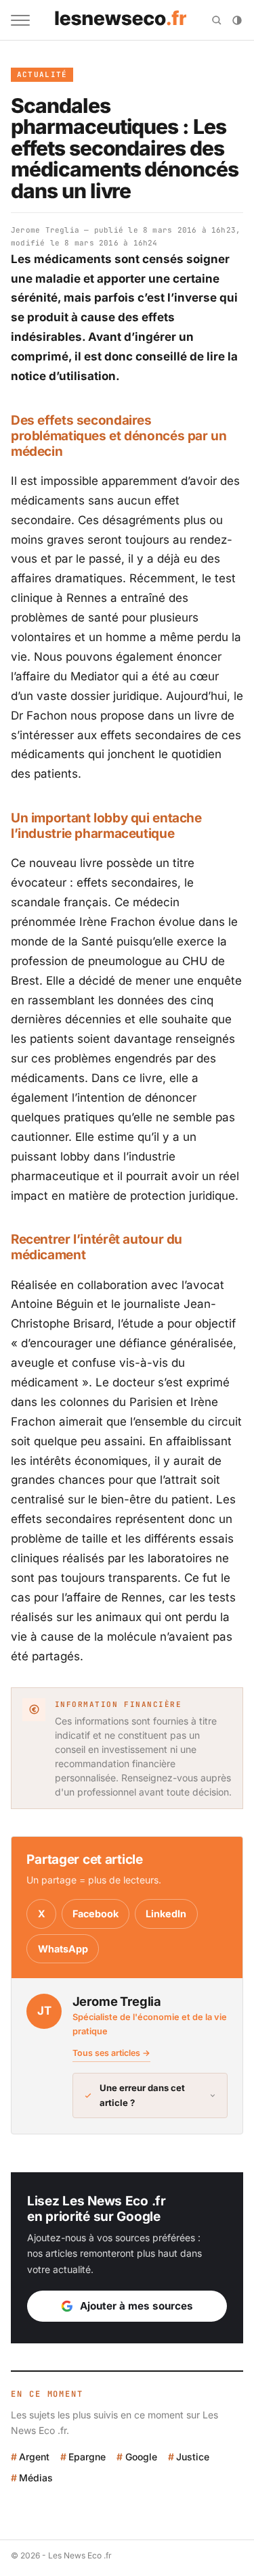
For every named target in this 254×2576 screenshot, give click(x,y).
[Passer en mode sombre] (237, 20)
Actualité (42, 74)
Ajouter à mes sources (136, 2306)
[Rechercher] (217, 20)
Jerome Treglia (45, 230)
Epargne (87, 2457)
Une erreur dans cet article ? (142, 2095)
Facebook (96, 1914)
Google (141, 2457)
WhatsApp (63, 1949)
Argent (34, 2457)
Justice (193, 2457)
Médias (36, 2478)
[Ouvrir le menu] (20, 20)
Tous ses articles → (111, 2053)
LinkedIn (166, 1914)
